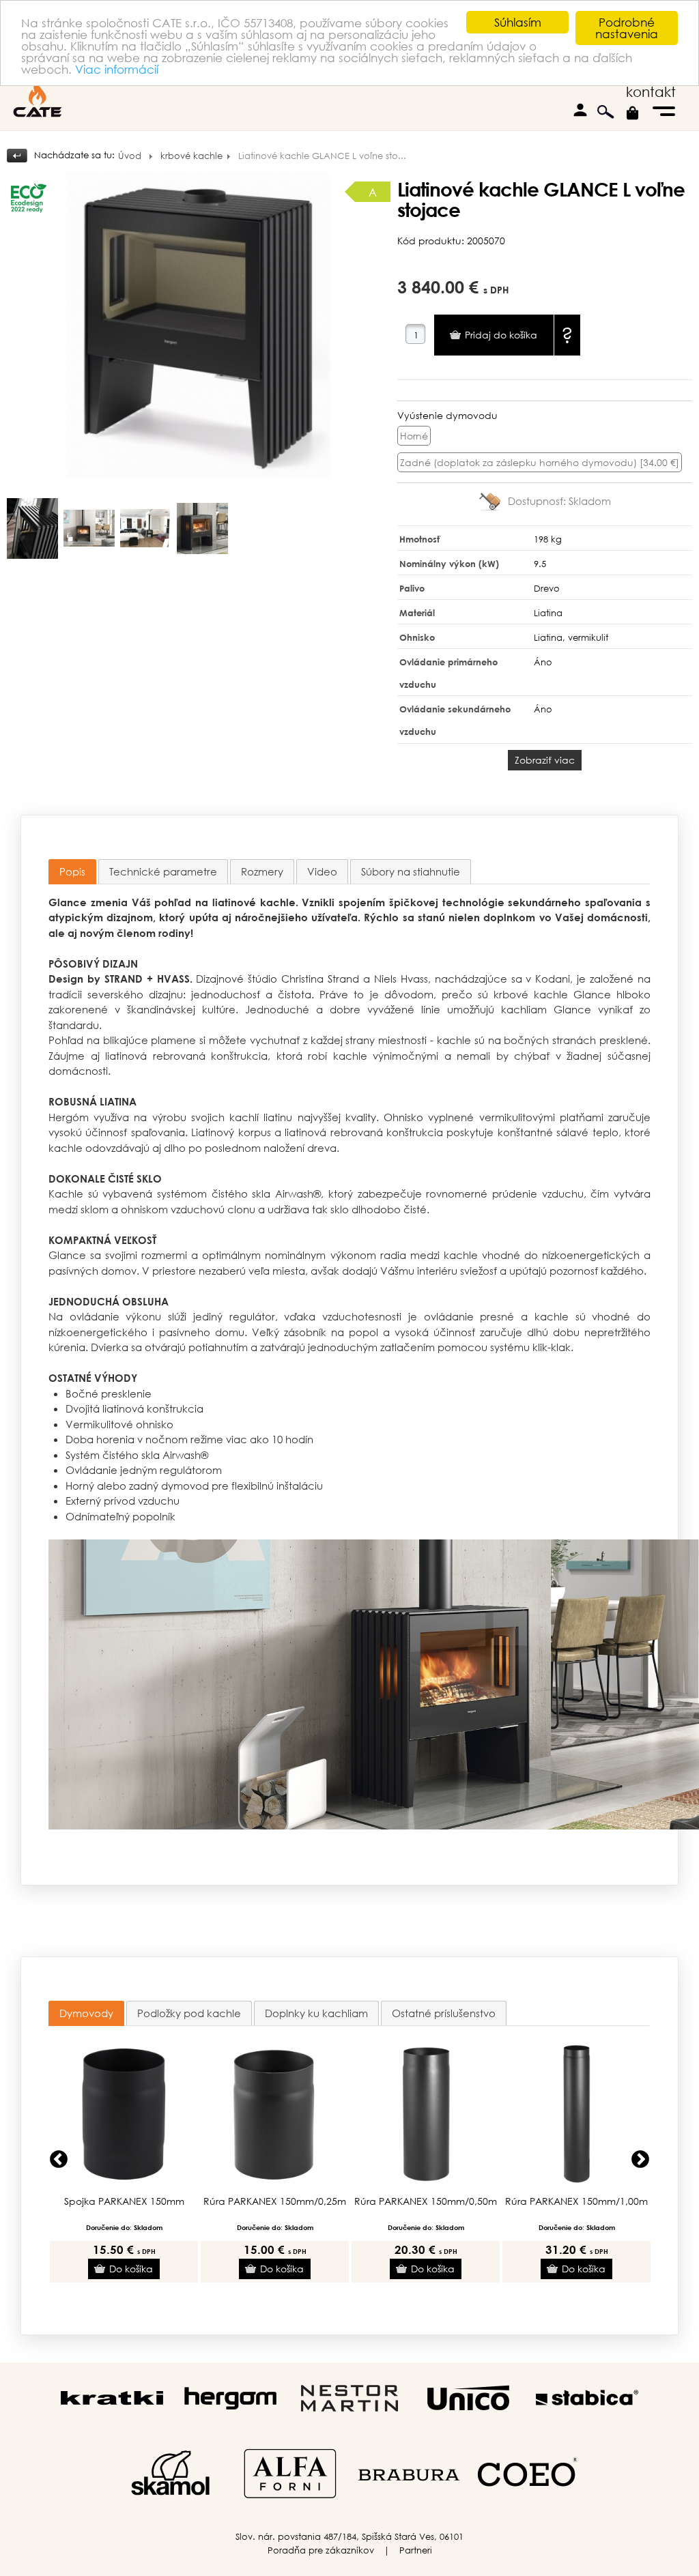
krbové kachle (191, 156)
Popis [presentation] (72, 871)
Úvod (130, 156)
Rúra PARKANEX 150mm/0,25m (275, 2201)
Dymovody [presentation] (86, 2013)
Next (640, 2160)
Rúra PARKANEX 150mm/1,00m (576, 2201)
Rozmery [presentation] (262, 871)
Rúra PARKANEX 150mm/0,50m (426, 2201)
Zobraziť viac (545, 760)
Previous (59, 2160)
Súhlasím (518, 22)
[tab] (72, 872)
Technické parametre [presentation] (163, 871)
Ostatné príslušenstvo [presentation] (444, 2013)
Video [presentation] (322, 871)
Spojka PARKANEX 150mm (124, 2201)
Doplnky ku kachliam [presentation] (316, 2013)
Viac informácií (117, 69)
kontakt (651, 92)
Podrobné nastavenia (627, 28)
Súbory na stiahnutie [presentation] (411, 871)
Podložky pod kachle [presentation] (189, 2013)
